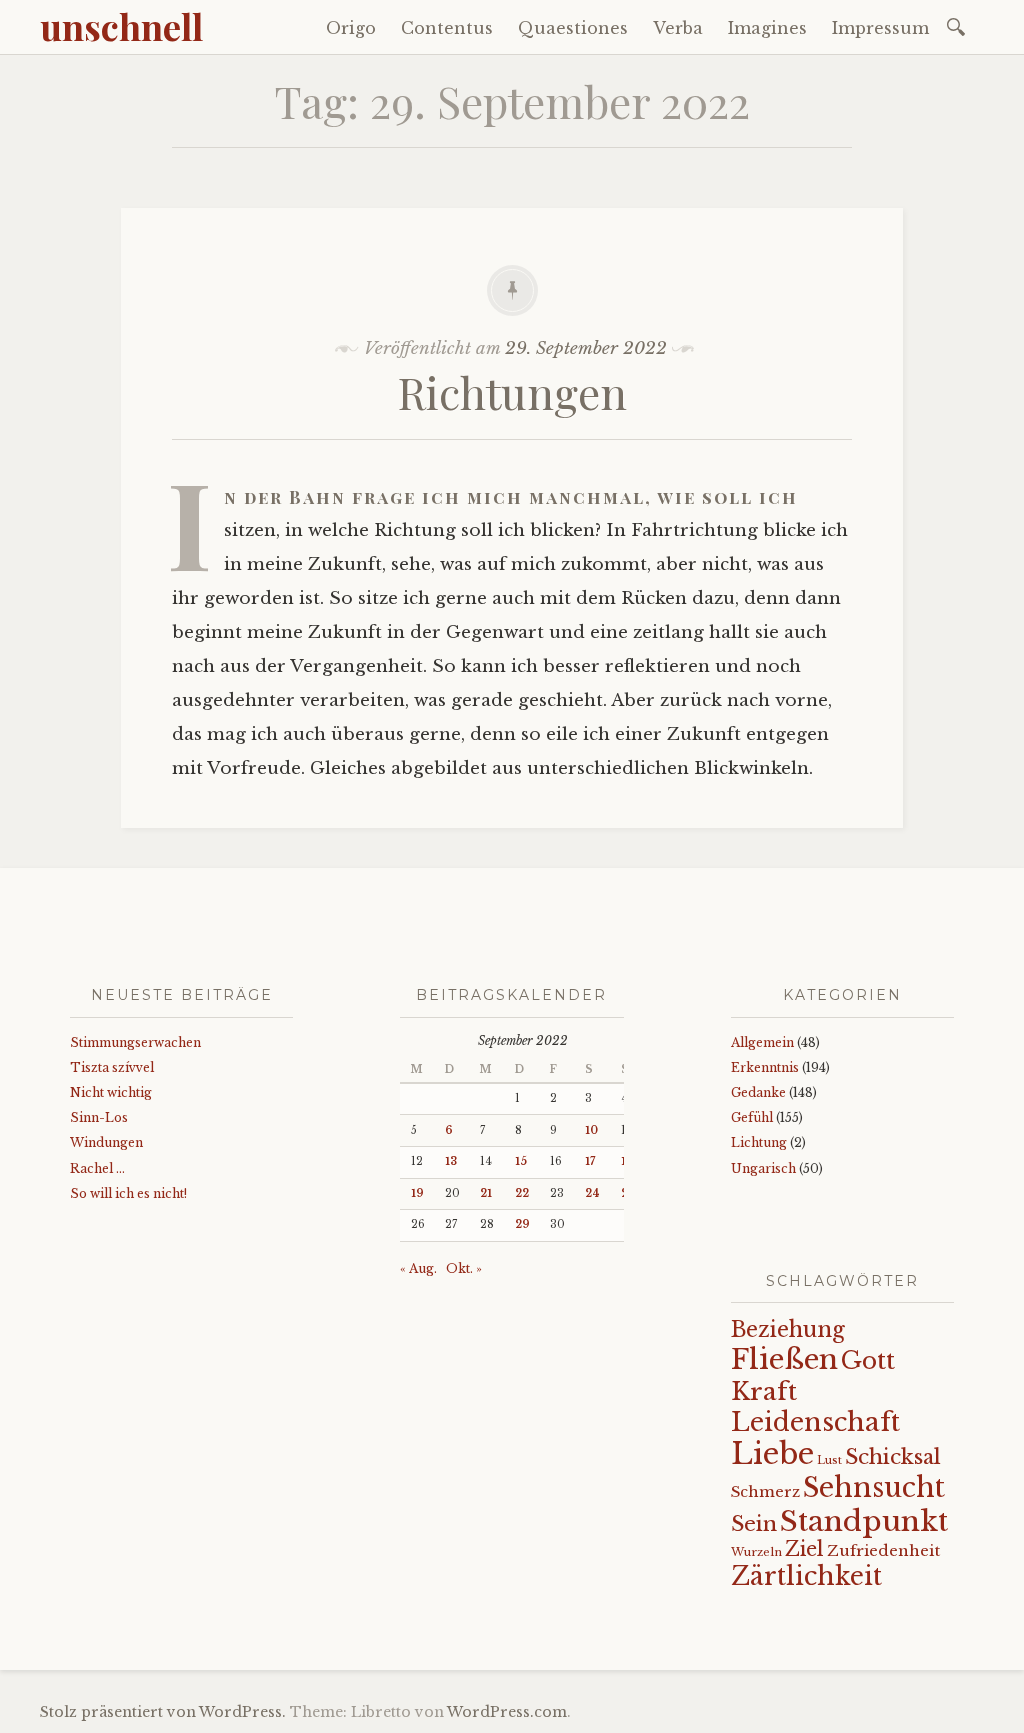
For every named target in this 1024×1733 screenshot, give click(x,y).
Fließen (784, 1359)
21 (486, 1193)
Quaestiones (573, 28)
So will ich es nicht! (128, 1193)
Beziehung (788, 1330)
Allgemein (762, 1042)
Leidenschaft (815, 1422)
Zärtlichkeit (806, 1576)
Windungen (106, 1142)
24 (592, 1193)
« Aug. (418, 1268)
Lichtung (759, 1142)
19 (417, 1193)
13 (451, 1161)
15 (521, 1161)
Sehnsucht (874, 1487)
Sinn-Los (99, 1117)
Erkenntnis (765, 1067)
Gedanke (758, 1092)
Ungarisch (763, 1168)
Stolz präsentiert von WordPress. (163, 1712)
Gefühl (752, 1117)
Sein (754, 1524)
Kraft (764, 1391)
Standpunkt (864, 1521)
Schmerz (765, 1492)
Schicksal (893, 1457)
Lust (829, 1460)
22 (522, 1193)
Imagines (767, 28)
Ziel (804, 1549)
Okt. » (464, 1268)
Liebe (772, 1454)
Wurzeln (756, 1552)
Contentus (447, 28)
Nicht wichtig (111, 1092)
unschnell (121, 26)
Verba (678, 28)
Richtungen (512, 391)
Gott (868, 1360)
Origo (351, 28)
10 (591, 1130)
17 (590, 1161)
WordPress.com (507, 1712)
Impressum (880, 28)
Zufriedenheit (883, 1550)
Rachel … (97, 1168)
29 (522, 1224)
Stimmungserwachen (135, 1042)
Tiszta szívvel (112, 1067)
